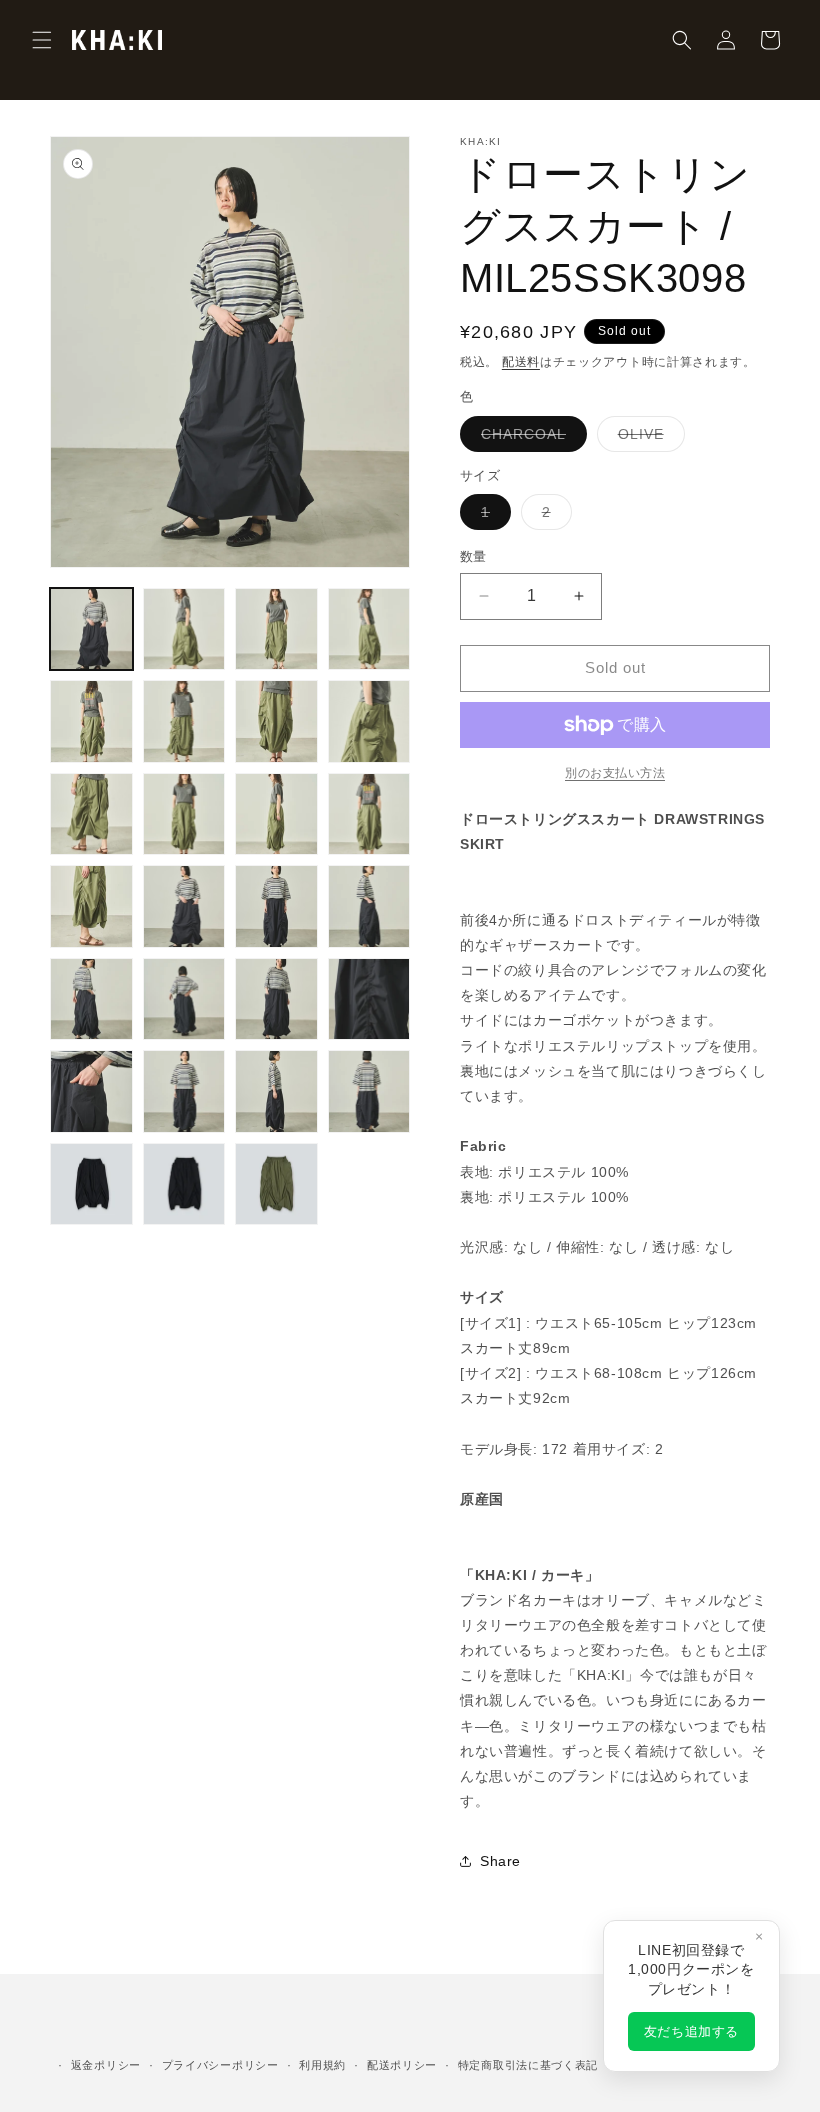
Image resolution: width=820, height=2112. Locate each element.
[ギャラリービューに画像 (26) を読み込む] (184, 1184)
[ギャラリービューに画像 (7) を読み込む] (276, 721)
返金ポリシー (106, 2065)
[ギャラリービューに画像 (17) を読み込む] (91, 999)
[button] (42, 40)
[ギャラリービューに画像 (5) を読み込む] (91, 721)
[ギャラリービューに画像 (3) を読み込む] (276, 629)
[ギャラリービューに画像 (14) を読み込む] (184, 906)
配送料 (521, 362)
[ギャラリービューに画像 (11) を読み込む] (276, 814)
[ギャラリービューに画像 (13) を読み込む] (91, 906)
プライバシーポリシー (220, 2065)
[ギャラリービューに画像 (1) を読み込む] (91, 629)
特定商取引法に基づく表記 (528, 2065)
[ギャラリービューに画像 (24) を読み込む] (369, 1091)
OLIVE (648, 438)
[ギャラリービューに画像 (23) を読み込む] (276, 1091)
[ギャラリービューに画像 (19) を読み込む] (276, 999)
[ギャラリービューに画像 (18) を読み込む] (184, 999)
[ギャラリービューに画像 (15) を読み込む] (276, 906)
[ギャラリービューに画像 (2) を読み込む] (184, 629)
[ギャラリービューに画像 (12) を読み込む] (369, 814)
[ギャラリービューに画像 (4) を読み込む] (369, 629)
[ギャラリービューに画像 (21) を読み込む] (91, 1091)
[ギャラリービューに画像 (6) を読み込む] (184, 721)
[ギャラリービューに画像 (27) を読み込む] (276, 1184)
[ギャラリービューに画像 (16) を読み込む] (369, 906)
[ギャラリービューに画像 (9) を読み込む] (91, 814)
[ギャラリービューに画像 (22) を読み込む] (184, 1091)
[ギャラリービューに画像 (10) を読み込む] (184, 814)
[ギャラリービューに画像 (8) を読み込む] (369, 721)
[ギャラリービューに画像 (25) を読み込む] (91, 1184)
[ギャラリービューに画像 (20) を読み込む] (369, 999)
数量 (473, 556)
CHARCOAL (530, 438)
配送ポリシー (402, 2065)
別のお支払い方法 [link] (615, 773)
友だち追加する (691, 2031)
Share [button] (500, 1861)
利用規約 (322, 2065)
